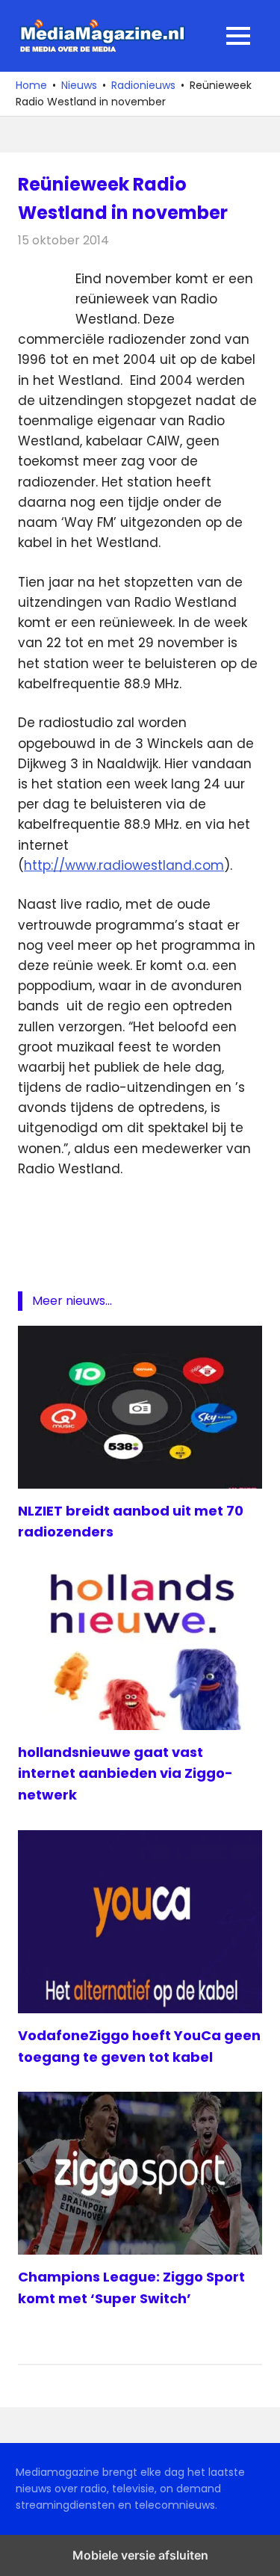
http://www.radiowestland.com (124, 865)
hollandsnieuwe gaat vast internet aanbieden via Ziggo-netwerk (125, 1774)
